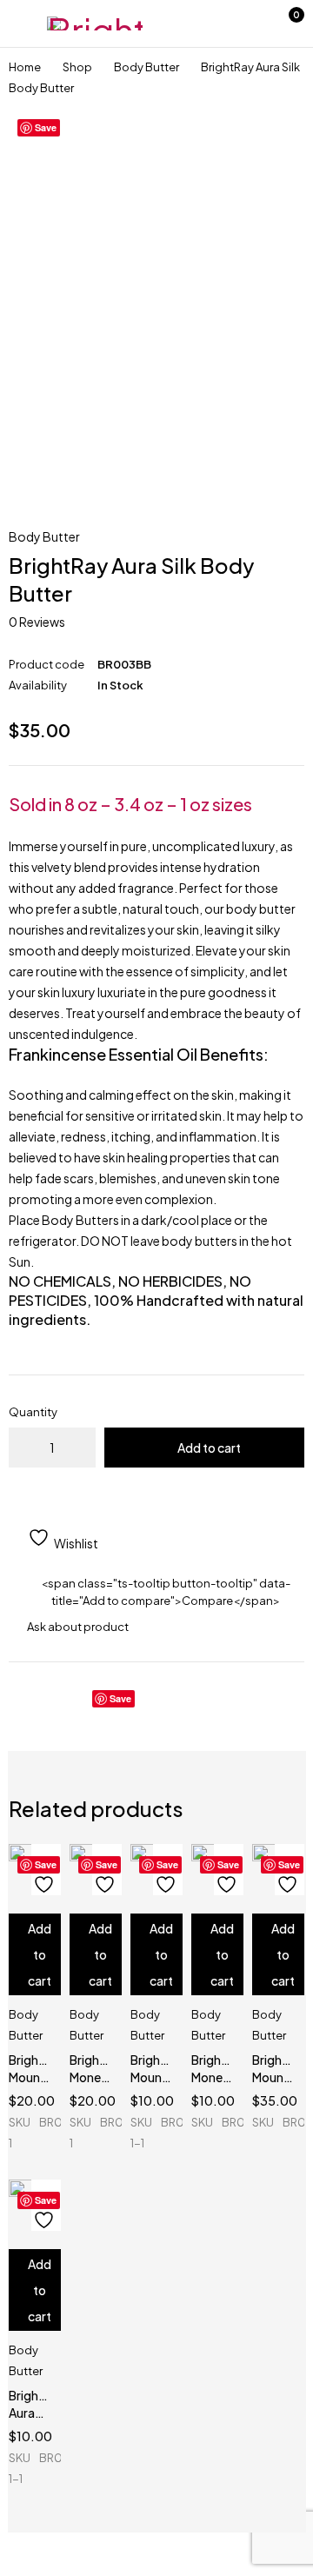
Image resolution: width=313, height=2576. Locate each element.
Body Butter (147, 67)
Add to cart (209, 1448)
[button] (35, 1954)
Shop (77, 67)
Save (46, 127)
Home (25, 67)
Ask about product (78, 1627)
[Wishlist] (248, 23)
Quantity (33, 1412)
